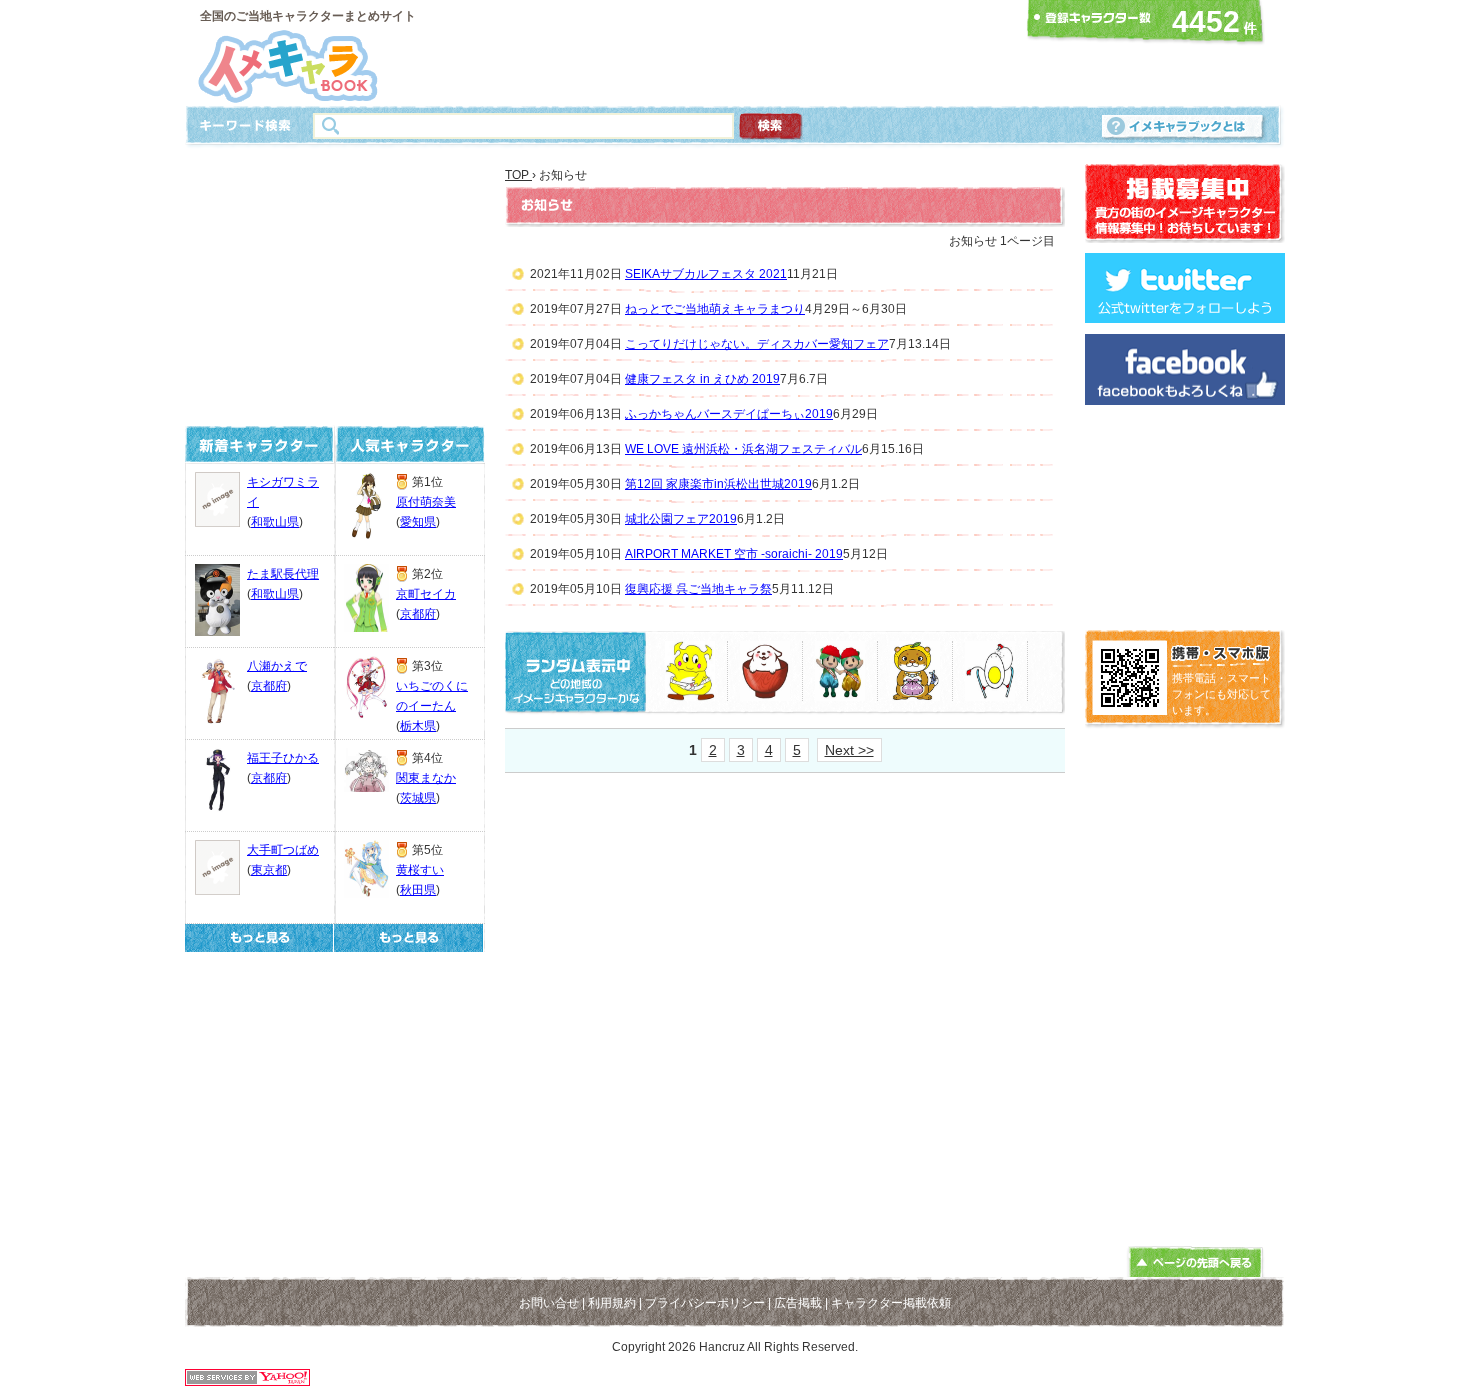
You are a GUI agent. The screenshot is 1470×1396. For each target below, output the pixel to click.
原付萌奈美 (426, 502)
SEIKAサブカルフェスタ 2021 (706, 274)
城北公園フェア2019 (681, 519)
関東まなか (426, 778)
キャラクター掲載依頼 (891, 1303)
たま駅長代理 (283, 574)
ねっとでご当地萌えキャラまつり (715, 309)
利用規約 (612, 1303)
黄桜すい (420, 870)
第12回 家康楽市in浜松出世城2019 (718, 484)
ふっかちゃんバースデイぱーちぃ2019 (729, 414)
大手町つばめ (283, 850)
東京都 (269, 870)
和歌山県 (275, 522)
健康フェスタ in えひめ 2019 (702, 379)
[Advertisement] (729, 53)
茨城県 (418, 798)
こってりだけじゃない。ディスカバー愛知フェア (757, 344)
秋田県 (418, 890)
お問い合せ (549, 1303)
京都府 (269, 686)
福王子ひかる (283, 758)
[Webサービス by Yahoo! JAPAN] (247, 1380)
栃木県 (418, 726)
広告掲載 (798, 1303)
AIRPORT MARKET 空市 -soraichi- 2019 (734, 554)
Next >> (849, 750)
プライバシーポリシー (705, 1303)
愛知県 (418, 522)
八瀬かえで (277, 666)
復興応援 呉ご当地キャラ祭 (698, 589)
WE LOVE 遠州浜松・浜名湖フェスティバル (743, 449)
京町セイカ (426, 594)
